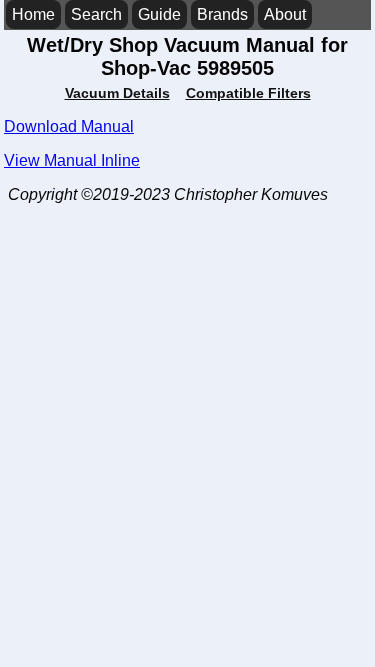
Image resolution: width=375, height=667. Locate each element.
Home (33, 14)
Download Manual (69, 126)
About (285, 14)
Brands (222, 14)
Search (96, 14)
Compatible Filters (248, 93)
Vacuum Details (117, 93)
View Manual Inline (72, 160)
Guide (159, 14)
